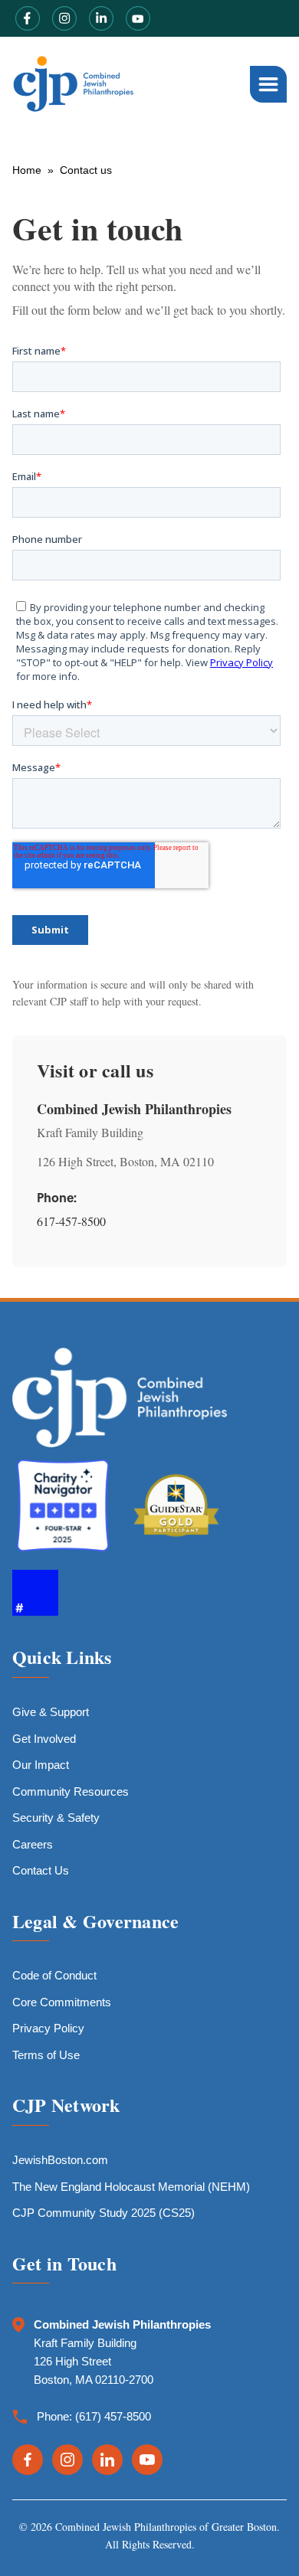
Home (27, 170)
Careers (33, 1844)
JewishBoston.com (60, 2160)
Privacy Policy (48, 2028)
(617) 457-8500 (113, 2416)
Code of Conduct (54, 1975)
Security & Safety (56, 1818)
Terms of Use (46, 2055)
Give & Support (51, 1712)
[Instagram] (67, 2460)
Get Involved (44, 1739)
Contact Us (41, 1870)
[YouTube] (147, 2460)
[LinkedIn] (107, 2460)
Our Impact (41, 1765)
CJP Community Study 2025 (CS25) (103, 2213)
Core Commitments (62, 2002)
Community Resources (71, 1791)
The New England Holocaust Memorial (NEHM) (131, 2187)
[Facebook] (28, 2460)
